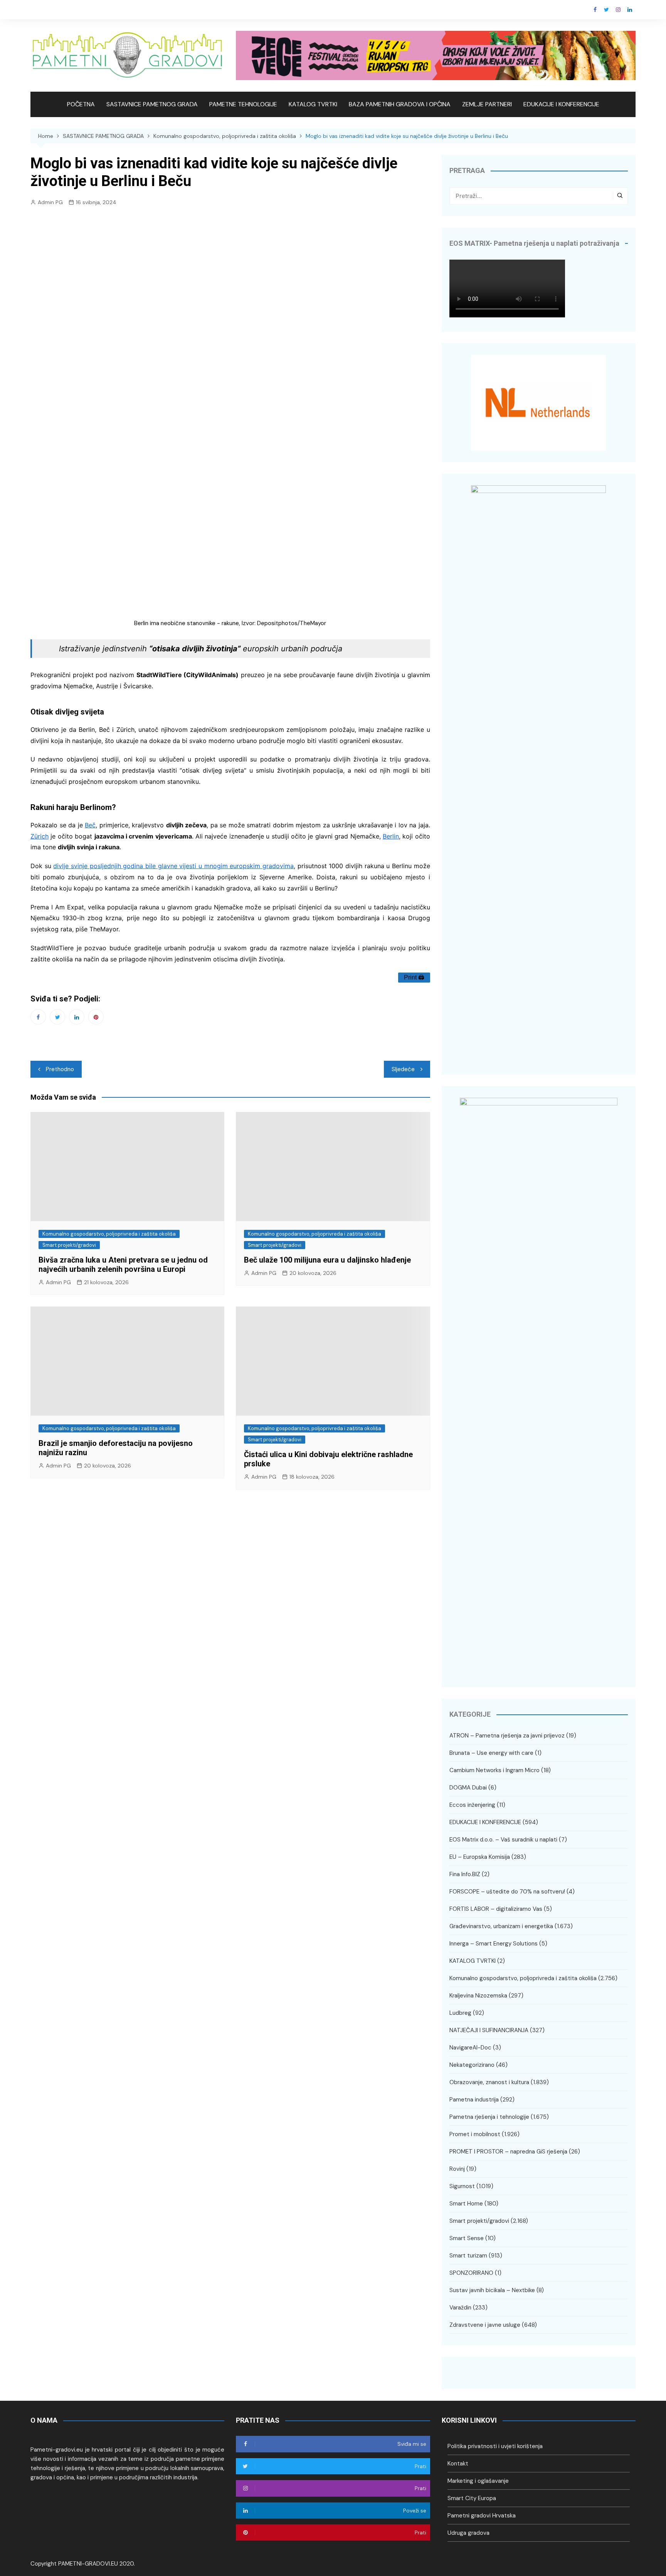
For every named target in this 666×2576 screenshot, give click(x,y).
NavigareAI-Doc (470, 2048)
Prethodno (60, 1069)
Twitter (607, 10)
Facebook (595, 10)
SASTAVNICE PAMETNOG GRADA (152, 104)
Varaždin (460, 2308)
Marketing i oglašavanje (478, 2481)
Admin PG (50, 202)
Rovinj (457, 2169)
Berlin (391, 836)
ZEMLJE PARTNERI (487, 104)
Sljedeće (403, 1069)
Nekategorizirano (472, 2065)
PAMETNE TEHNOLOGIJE (243, 104)
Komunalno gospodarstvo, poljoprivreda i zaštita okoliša (109, 1234)
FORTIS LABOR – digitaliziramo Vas (496, 1909)
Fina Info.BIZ (465, 1874)
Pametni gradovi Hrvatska (482, 2516)
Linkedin (630, 10)
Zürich (40, 836)
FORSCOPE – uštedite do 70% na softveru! (507, 1892)
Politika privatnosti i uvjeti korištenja (495, 2446)
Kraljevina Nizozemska (478, 1996)
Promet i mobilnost (475, 2134)
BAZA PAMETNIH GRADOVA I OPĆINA (400, 104)
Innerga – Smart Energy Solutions (494, 1944)
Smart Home (466, 2204)
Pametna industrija (474, 2100)
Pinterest (96, 1017)
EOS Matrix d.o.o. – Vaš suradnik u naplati (503, 1840)
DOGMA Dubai (468, 1788)
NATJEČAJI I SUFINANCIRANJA (489, 2030)
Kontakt (458, 2464)
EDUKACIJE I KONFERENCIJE (561, 104)
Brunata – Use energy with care (491, 1753)
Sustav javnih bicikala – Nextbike (492, 2290)
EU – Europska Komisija (480, 1857)
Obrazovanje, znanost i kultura (489, 2082)
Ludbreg (460, 2013)
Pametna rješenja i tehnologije (489, 2117)
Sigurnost (462, 2186)
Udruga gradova (468, 2533)
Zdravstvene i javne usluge (485, 2325)
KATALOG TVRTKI (313, 104)
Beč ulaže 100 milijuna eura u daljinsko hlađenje (327, 1260)
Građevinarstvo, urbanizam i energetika (501, 1926)
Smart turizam (468, 2256)
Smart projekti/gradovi (69, 1245)
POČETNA (81, 104)
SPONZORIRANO (471, 2273)
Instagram (618, 10)
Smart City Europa (472, 2498)
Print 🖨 (414, 977)
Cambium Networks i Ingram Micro (494, 1770)
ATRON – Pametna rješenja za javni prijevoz (507, 1736)
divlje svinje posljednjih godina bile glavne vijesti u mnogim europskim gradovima (173, 866)
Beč (90, 825)
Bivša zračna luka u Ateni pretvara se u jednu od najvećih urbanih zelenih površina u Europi (123, 1265)
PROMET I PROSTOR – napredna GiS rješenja (508, 2152)
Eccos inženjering (472, 1805)
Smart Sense (467, 2238)
